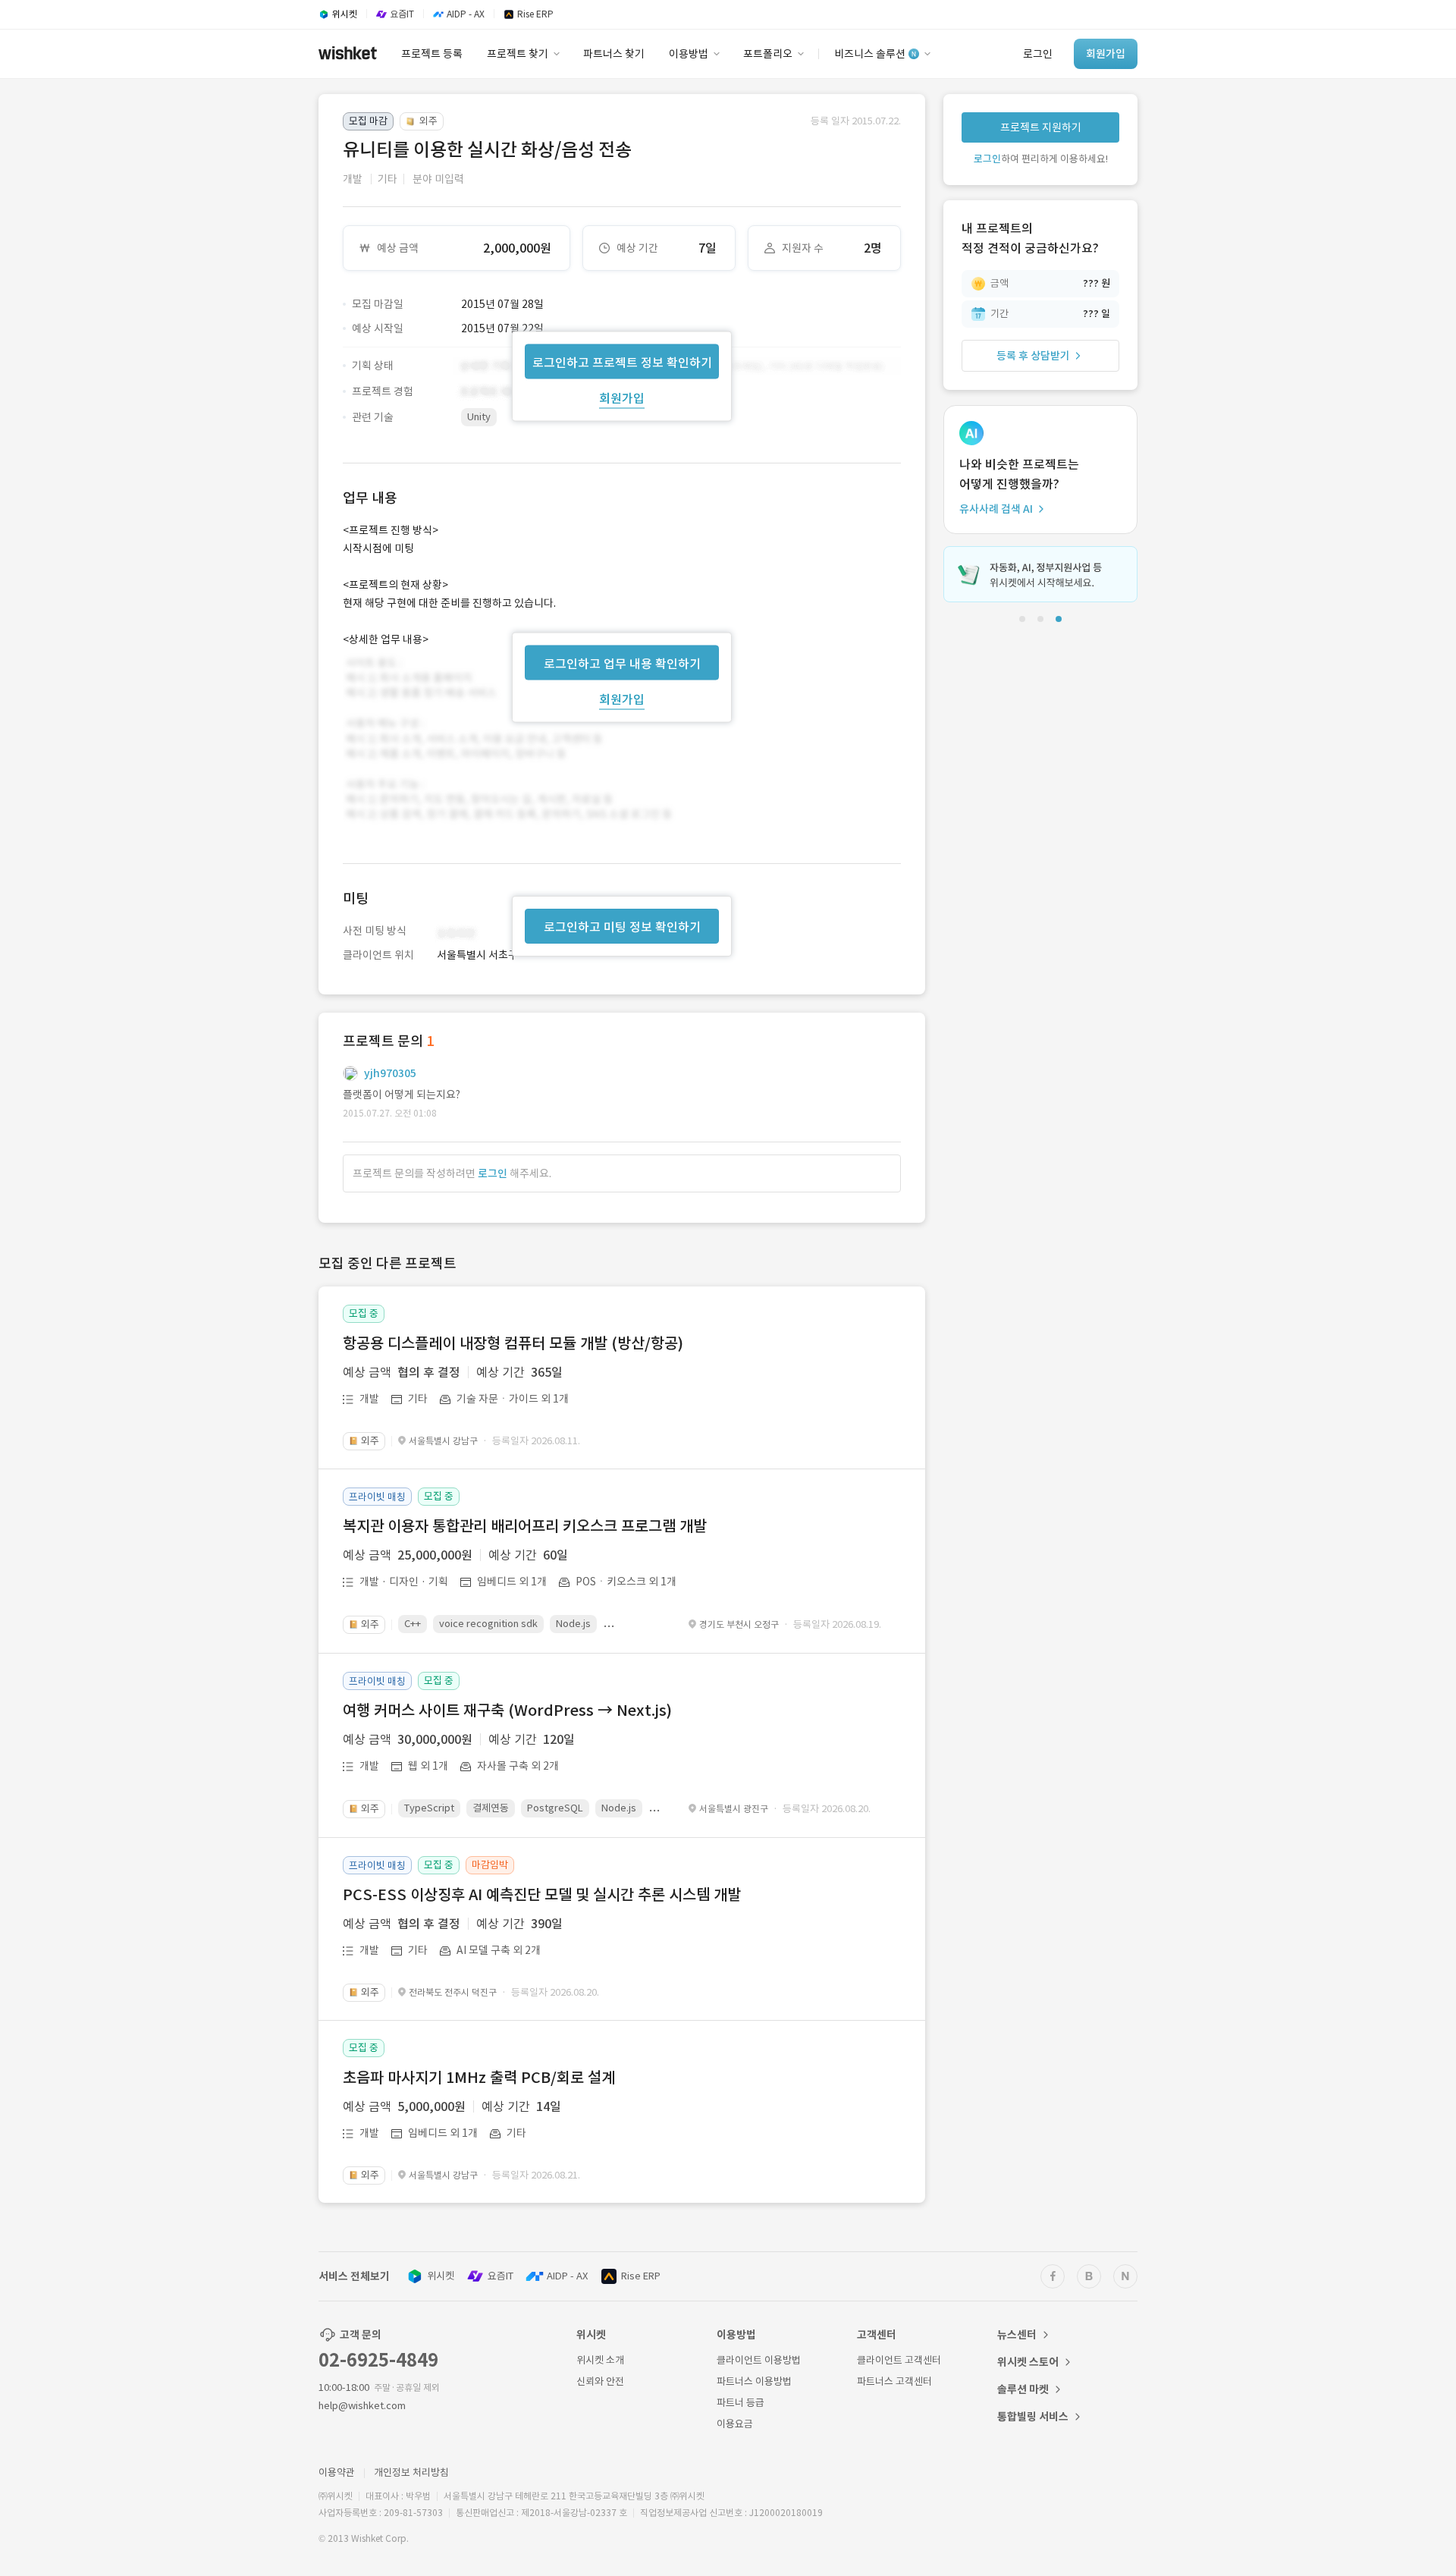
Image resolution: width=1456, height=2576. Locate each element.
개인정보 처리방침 (411, 2472)
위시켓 (441, 2276)
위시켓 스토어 (1028, 2362)
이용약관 (337, 2472)
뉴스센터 (1017, 2335)
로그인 (493, 1173)
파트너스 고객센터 (894, 2381)
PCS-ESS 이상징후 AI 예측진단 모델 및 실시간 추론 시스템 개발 (542, 1895)
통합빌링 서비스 (1033, 2417)
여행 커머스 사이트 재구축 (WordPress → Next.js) (507, 1711)
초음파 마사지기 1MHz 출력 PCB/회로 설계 (479, 2078)
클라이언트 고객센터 (899, 2360)
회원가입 (622, 397)
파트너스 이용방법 (754, 2381)
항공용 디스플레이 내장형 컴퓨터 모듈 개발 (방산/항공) (513, 1343)
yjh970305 (390, 1073)
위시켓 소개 (600, 2360)
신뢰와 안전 (600, 2381)
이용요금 (735, 2424)
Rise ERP (641, 2276)
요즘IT (500, 2276)
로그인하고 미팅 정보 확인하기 (622, 927)
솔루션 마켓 (1023, 2389)
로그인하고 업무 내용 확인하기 (622, 663)
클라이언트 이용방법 (759, 2360)
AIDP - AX (567, 2276)
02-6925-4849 (378, 2360)
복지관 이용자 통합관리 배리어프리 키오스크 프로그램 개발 (525, 1526)
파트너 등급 (741, 2403)
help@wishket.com (362, 2406)
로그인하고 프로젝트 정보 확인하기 (622, 362)
